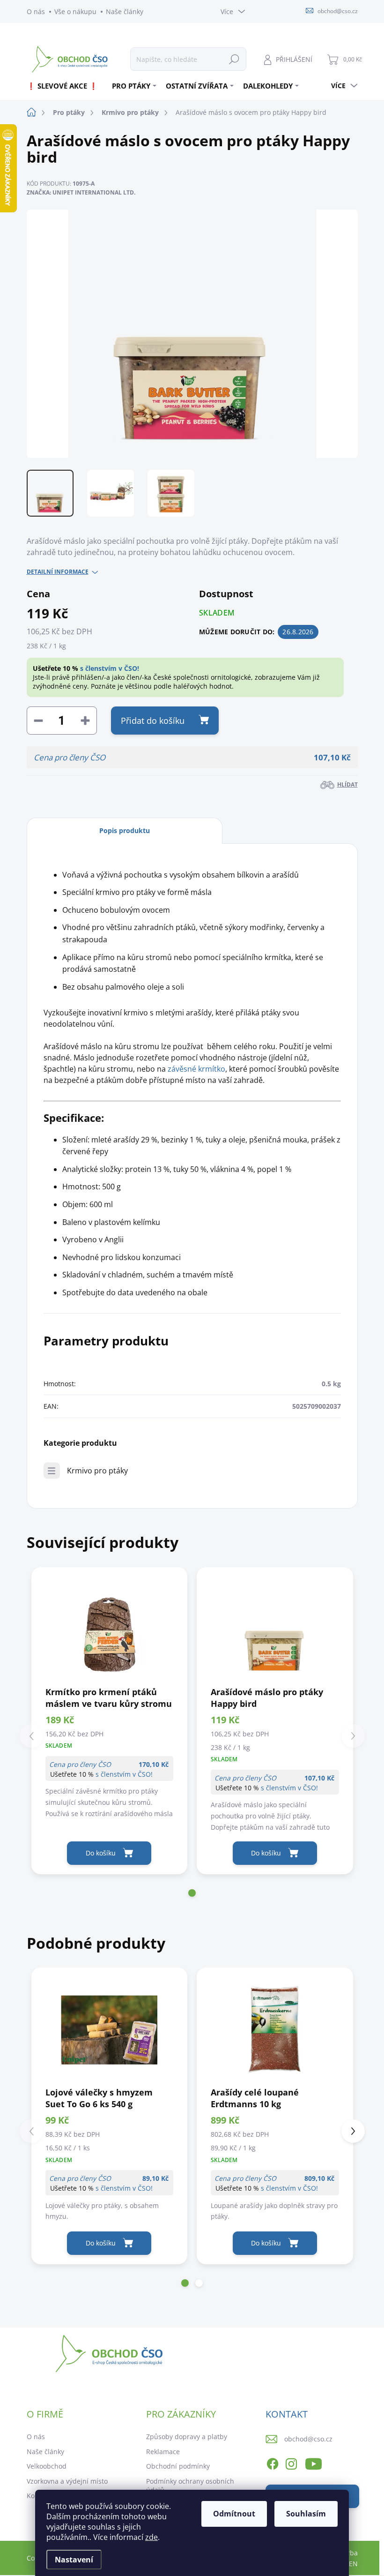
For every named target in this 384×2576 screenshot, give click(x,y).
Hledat (234, 59)
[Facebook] (273, 2463)
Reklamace (163, 2452)
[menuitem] (66, 86)
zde (151, 2537)
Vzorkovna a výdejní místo (67, 2481)
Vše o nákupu (75, 11)
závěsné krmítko (196, 1069)
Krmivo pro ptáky (97, 1471)
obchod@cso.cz (308, 2439)
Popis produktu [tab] (125, 830)
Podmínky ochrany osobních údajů (190, 2486)
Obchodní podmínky (178, 2466)
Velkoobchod (47, 2466)
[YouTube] (314, 2463)
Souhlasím (306, 2514)
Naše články (125, 11)
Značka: (81, 192)
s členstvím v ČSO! (110, 668)
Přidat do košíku (153, 721)
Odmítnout (234, 2514)
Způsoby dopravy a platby (187, 2437)
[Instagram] (291, 2463)
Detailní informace (58, 572)
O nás (36, 11)
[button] (192, 1893)
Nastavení (74, 2560)
